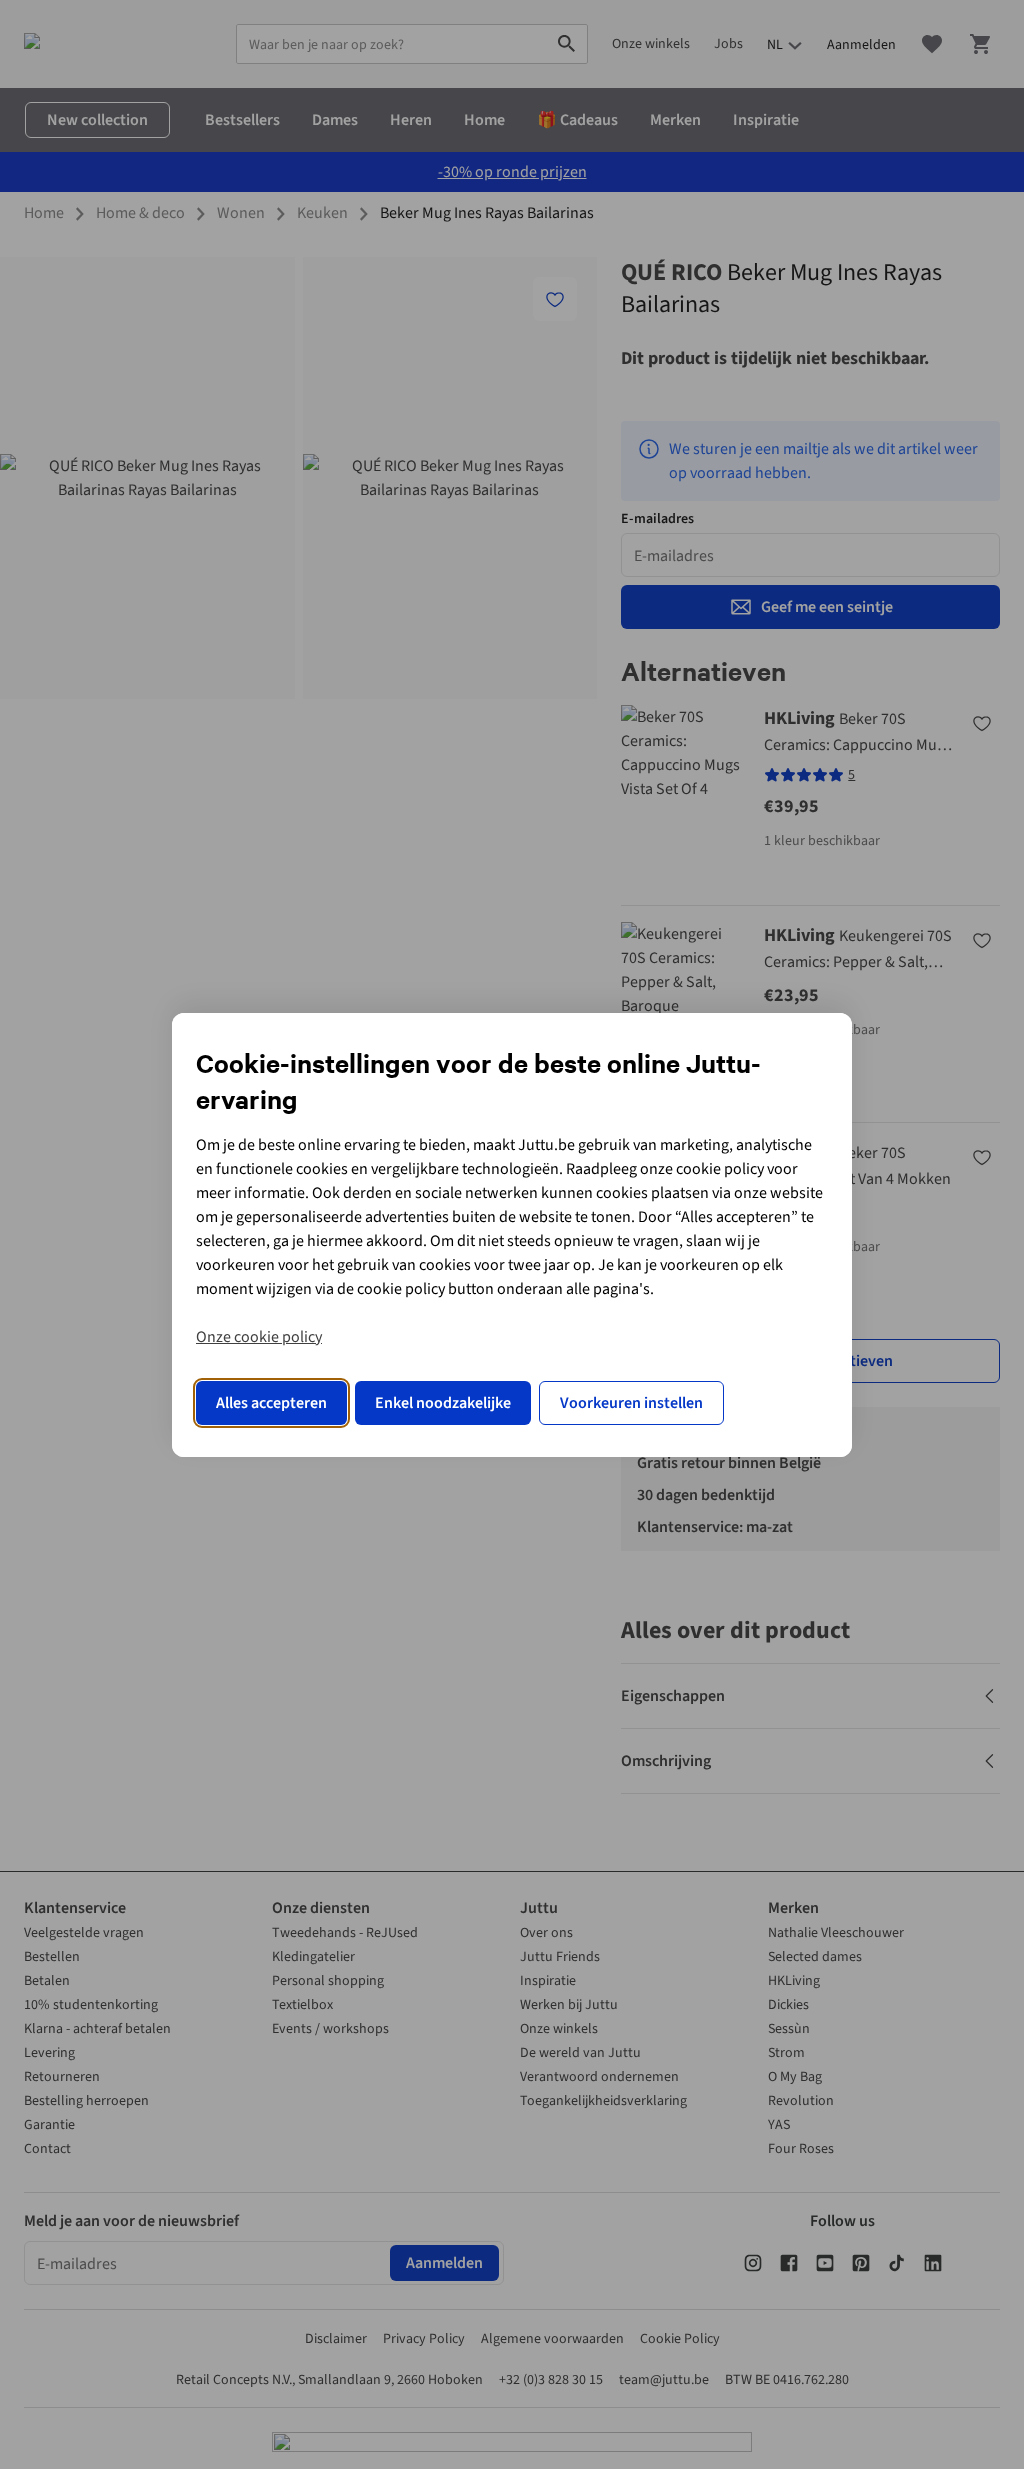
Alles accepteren (271, 1403)
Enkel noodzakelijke (443, 1403)
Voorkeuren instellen (631, 1403)
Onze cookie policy (259, 1337)
